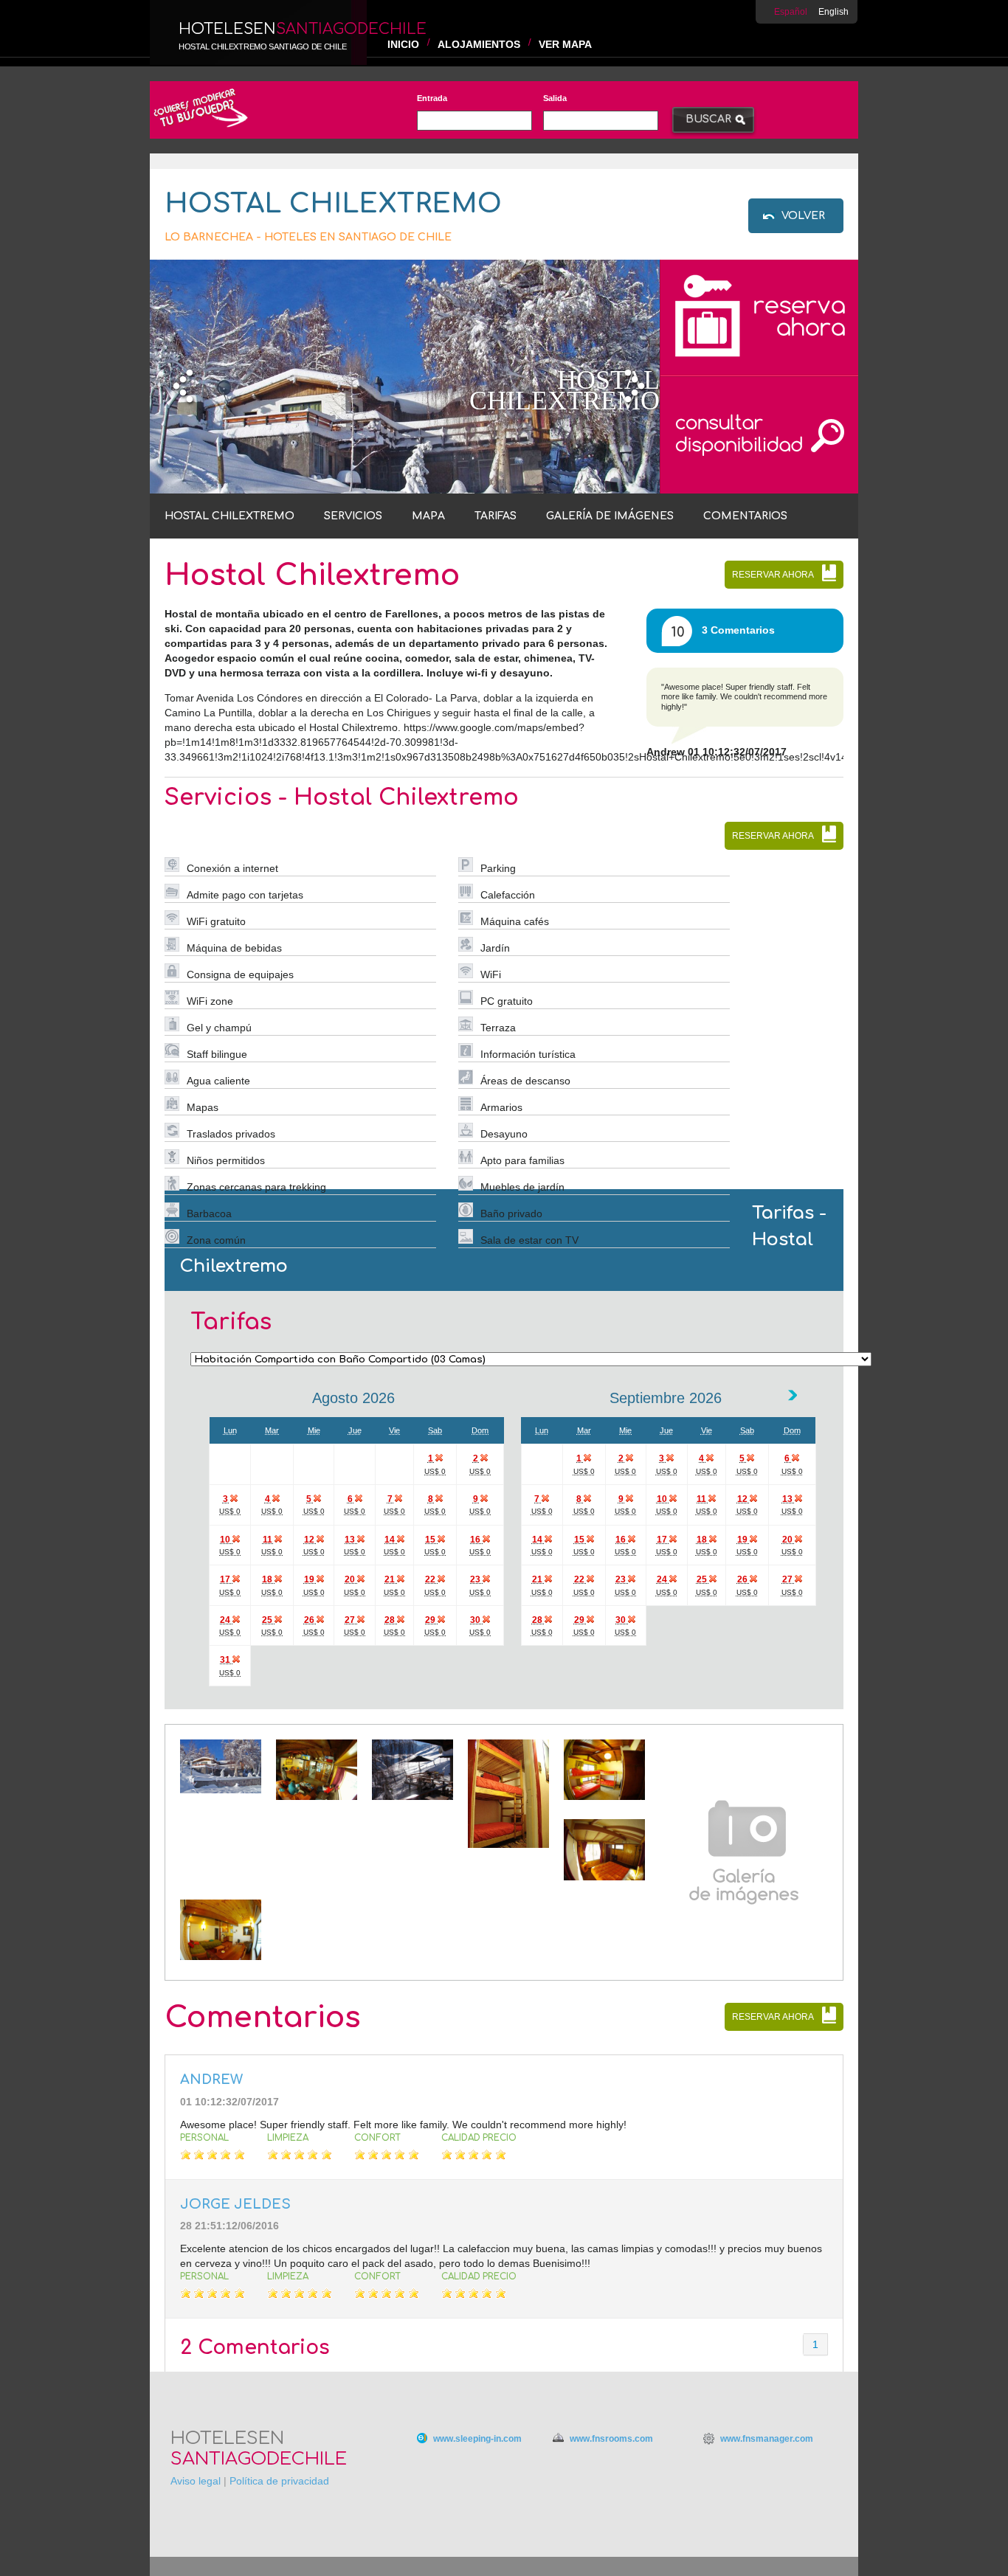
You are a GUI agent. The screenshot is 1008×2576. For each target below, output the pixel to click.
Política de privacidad (279, 2481)
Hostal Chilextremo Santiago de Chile (262, 46)
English (833, 12)
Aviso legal (196, 2481)
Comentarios (745, 516)
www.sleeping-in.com (477, 2439)
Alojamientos (479, 44)
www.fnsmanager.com (767, 2439)
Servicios (353, 516)
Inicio (403, 44)
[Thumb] (221, 1790)
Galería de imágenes (610, 516)
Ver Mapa (565, 44)
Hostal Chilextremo (229, 516)
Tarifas (496, 516)
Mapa (428, 516)
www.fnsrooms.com (611, 2439)
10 (678, 632)
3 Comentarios (738, 630)
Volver (803, 216)
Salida (555, 98)
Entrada (432, 98)
